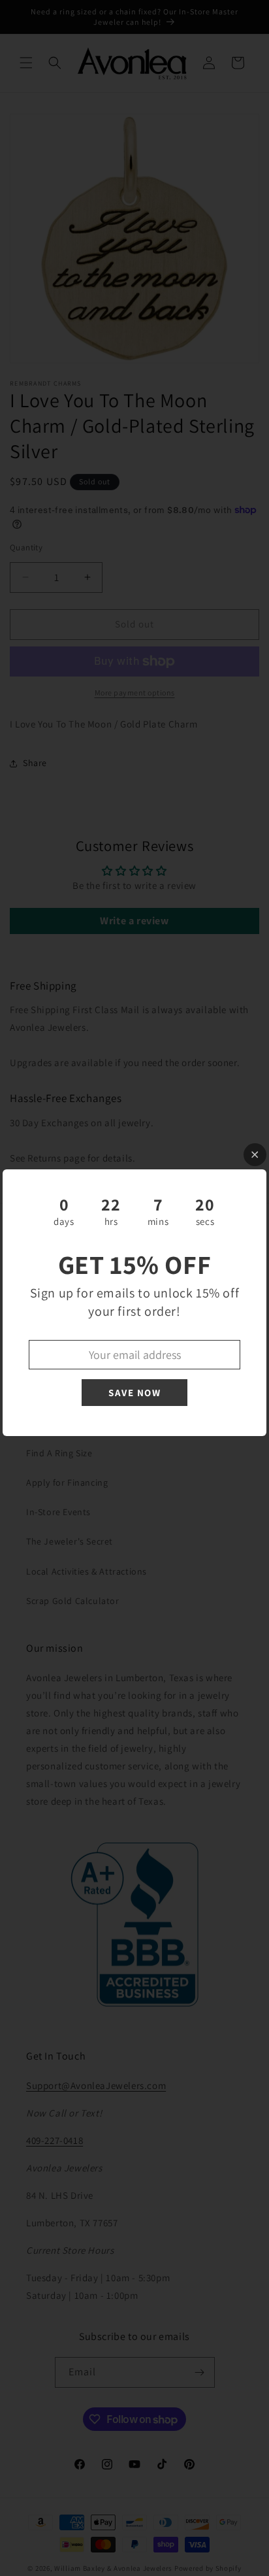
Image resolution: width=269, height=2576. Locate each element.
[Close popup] (255, 1155)
